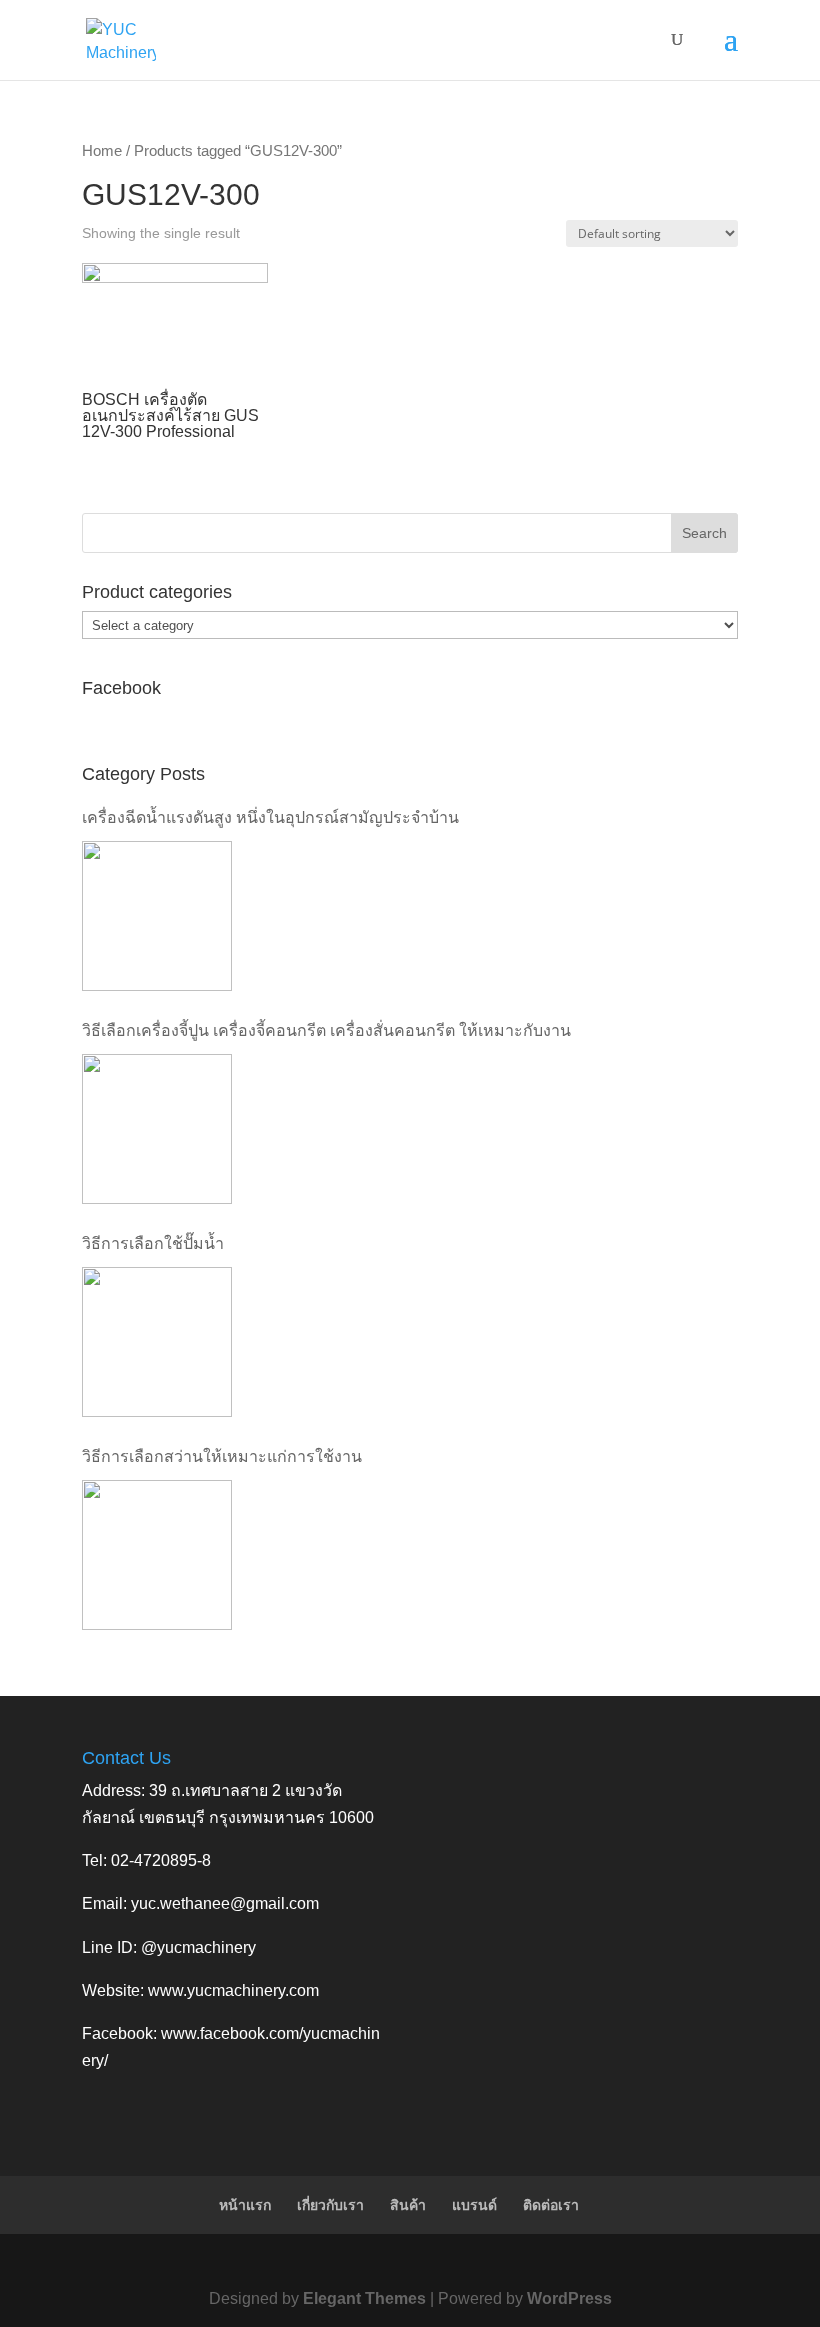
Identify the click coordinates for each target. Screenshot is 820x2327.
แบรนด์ (474, 2205)
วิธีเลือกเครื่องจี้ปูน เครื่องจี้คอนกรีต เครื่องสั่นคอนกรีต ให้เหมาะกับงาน (326, 1030)
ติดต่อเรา (551, 2205)
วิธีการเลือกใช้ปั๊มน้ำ (153, 1243)
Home (102, 151)
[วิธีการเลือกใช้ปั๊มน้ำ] (157, 1342)
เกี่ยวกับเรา (330, 2205)
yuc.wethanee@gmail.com (225, 1903)
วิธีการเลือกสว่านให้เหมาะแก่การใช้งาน (222, 1456)
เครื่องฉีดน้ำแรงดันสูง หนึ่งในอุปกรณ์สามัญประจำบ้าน (270, 817)
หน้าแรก (245, 2205)
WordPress (569, 2298)
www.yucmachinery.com (233, 1990)
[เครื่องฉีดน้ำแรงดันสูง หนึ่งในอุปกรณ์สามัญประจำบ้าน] (157, 916)
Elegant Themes (364, 2298)
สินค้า (408, 2205)
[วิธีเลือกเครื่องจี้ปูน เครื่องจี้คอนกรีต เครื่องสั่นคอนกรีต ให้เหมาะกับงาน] (157, 1129)
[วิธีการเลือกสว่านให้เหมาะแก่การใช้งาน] (157, 1555)
